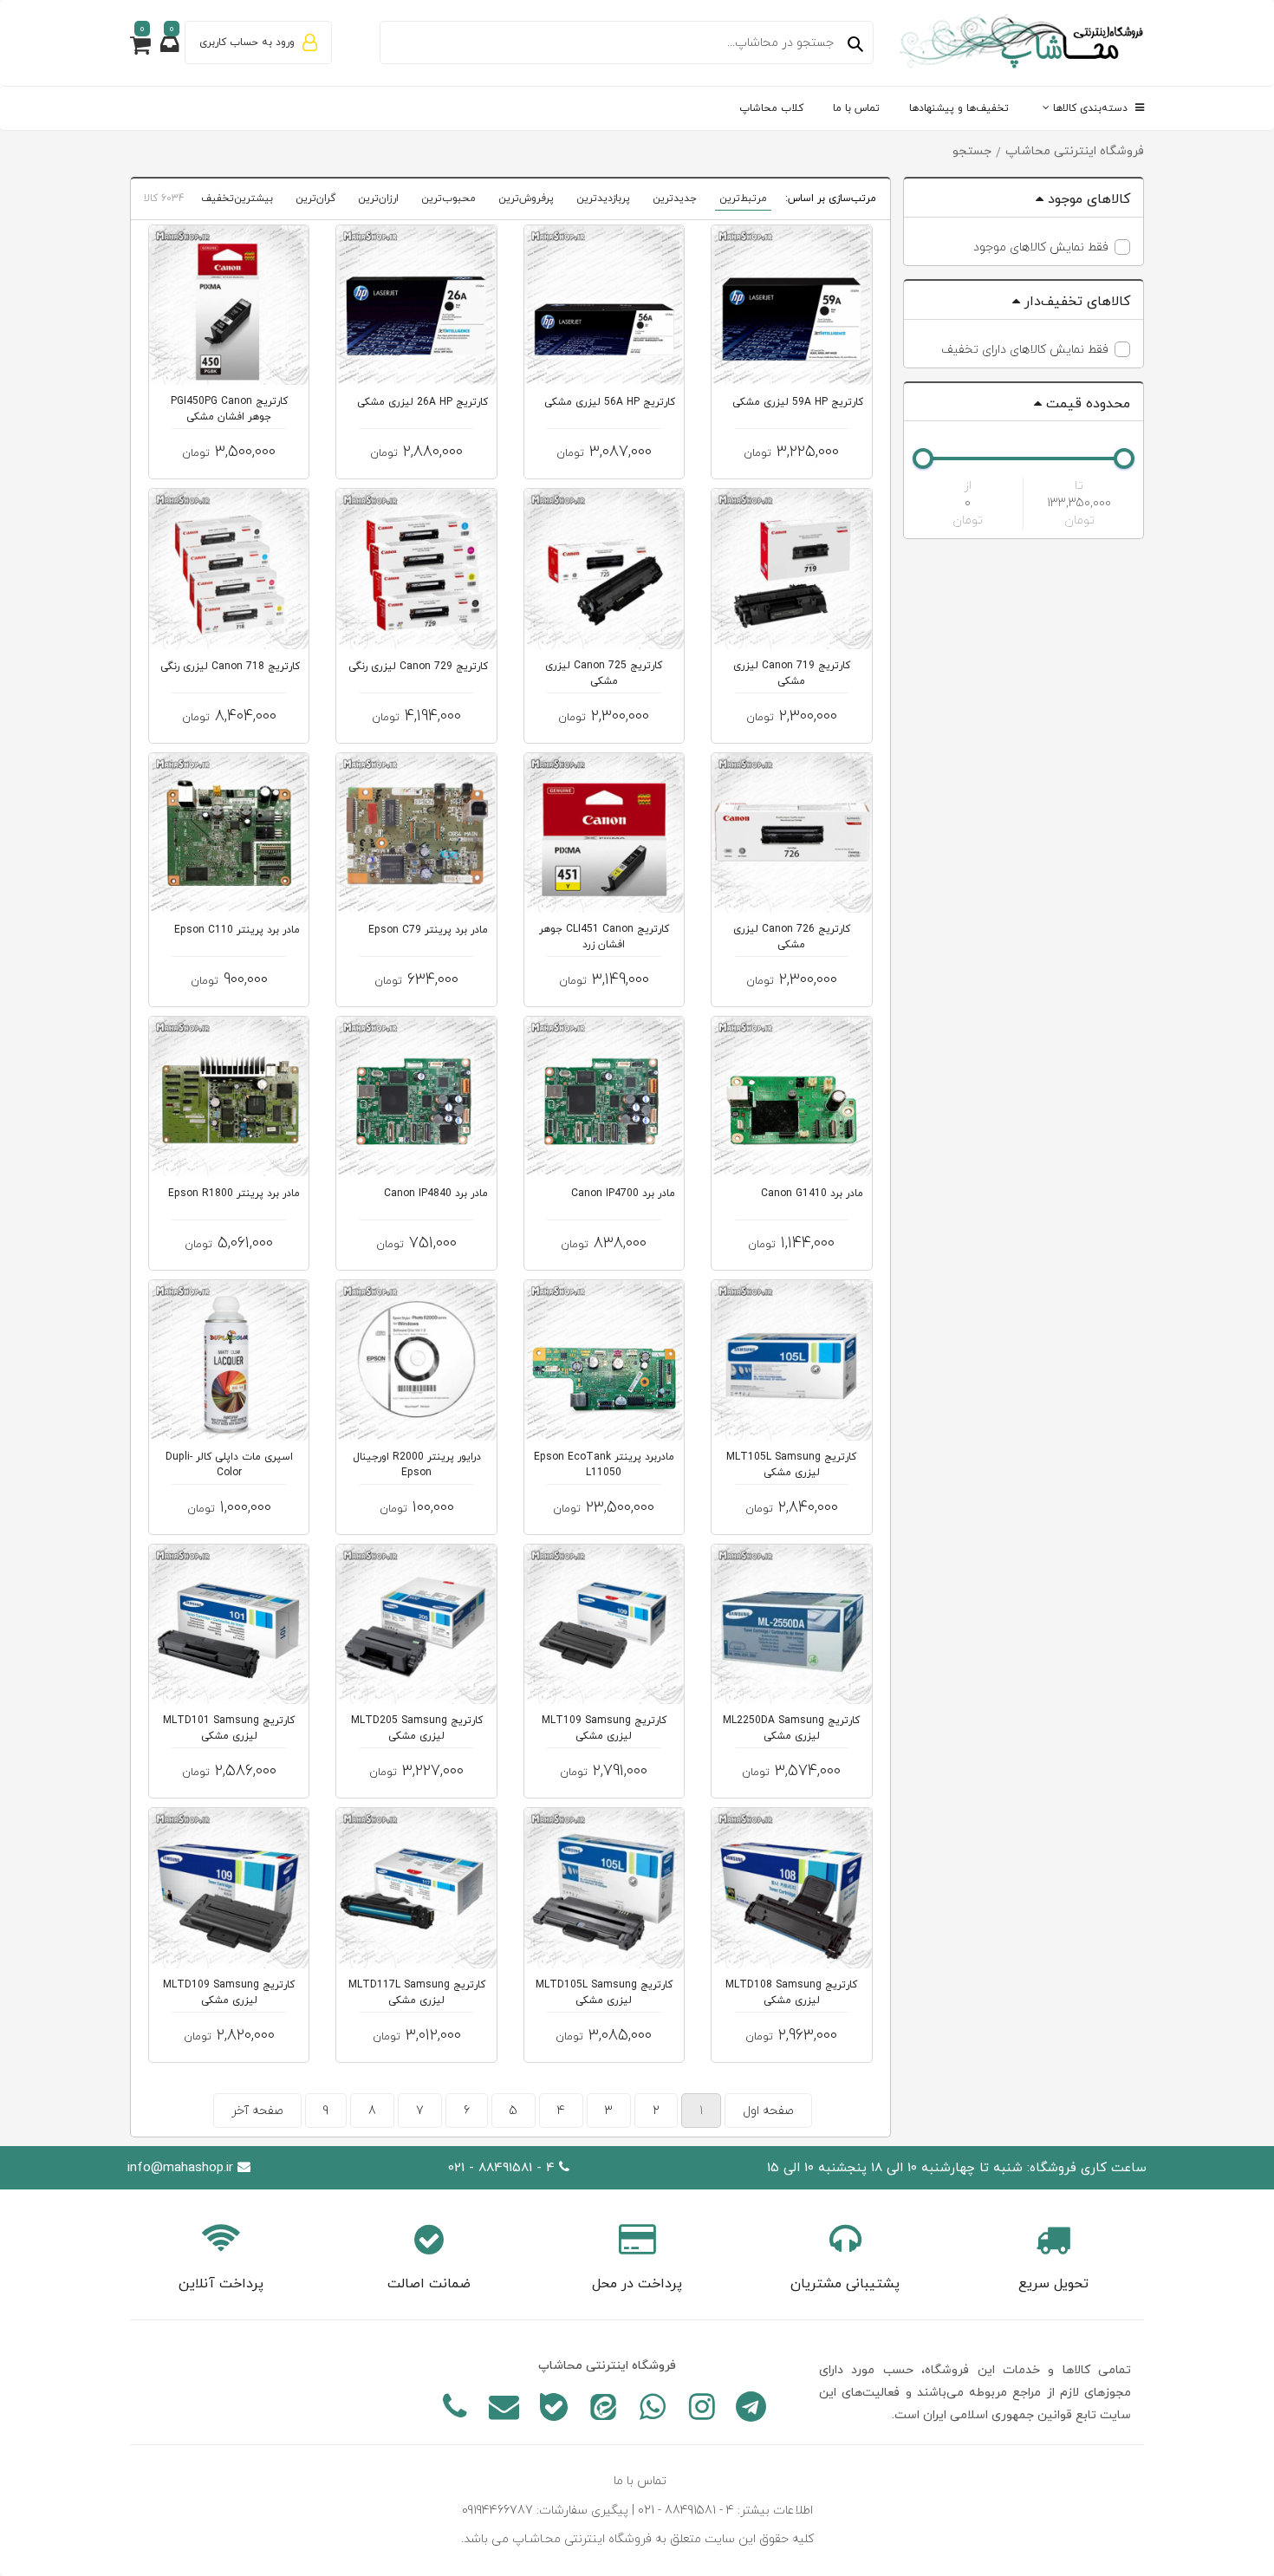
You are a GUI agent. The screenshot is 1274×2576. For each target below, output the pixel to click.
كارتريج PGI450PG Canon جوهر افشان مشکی (229, 409)
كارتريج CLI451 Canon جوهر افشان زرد (604, 937)
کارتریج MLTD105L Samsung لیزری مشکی (604, 1993)
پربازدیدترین (603, 198)
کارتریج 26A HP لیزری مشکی (422, 402)
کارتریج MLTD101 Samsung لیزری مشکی (229, 1728)
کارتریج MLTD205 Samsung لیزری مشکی (417, 1728)
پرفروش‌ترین (526, 198)
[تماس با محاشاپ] (455, 2410)
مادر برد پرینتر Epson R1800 (234, 1194)
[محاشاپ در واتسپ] (652, 2410)
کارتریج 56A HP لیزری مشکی (610, 402)
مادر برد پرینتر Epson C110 (237, 930)
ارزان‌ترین (378, 198)
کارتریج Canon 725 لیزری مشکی (604, 673)
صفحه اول (768, 2111)
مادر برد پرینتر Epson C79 (428, 930)
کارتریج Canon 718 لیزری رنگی (230, 667)
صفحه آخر (257, 2111)
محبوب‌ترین (448, 198)
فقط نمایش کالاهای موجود (1041, 247)
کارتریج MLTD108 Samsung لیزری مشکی (791, 1993)
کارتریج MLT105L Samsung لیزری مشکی (791, 1465)
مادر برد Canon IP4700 (623, 1194)
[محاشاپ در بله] (553, 2410)
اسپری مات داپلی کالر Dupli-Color (229, 1465)
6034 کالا (164, 198)
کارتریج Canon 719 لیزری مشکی (792, 673)
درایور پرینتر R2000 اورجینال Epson (417, 1465)
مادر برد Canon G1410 (812, 1194)
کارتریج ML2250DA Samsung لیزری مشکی (791, 1728)
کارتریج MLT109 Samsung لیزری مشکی (604, 1728)
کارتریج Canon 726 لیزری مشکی (792, 937)
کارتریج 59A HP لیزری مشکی (798, 402)
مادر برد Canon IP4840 (436, 1194)
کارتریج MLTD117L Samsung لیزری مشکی (417, 1993)
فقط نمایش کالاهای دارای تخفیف (1025, 350)
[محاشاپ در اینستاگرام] (702, 2410)
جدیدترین (675, 198)
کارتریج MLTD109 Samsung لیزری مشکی (229, 1993)
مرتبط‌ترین (743, 198)
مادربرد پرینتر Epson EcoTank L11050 (604, 1465)
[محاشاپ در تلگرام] (751, 2410)
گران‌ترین (315, 198)
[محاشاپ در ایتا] (603, 2410)
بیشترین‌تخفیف (237, 198)
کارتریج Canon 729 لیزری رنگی (418, 667)
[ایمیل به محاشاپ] (504, 2410)
